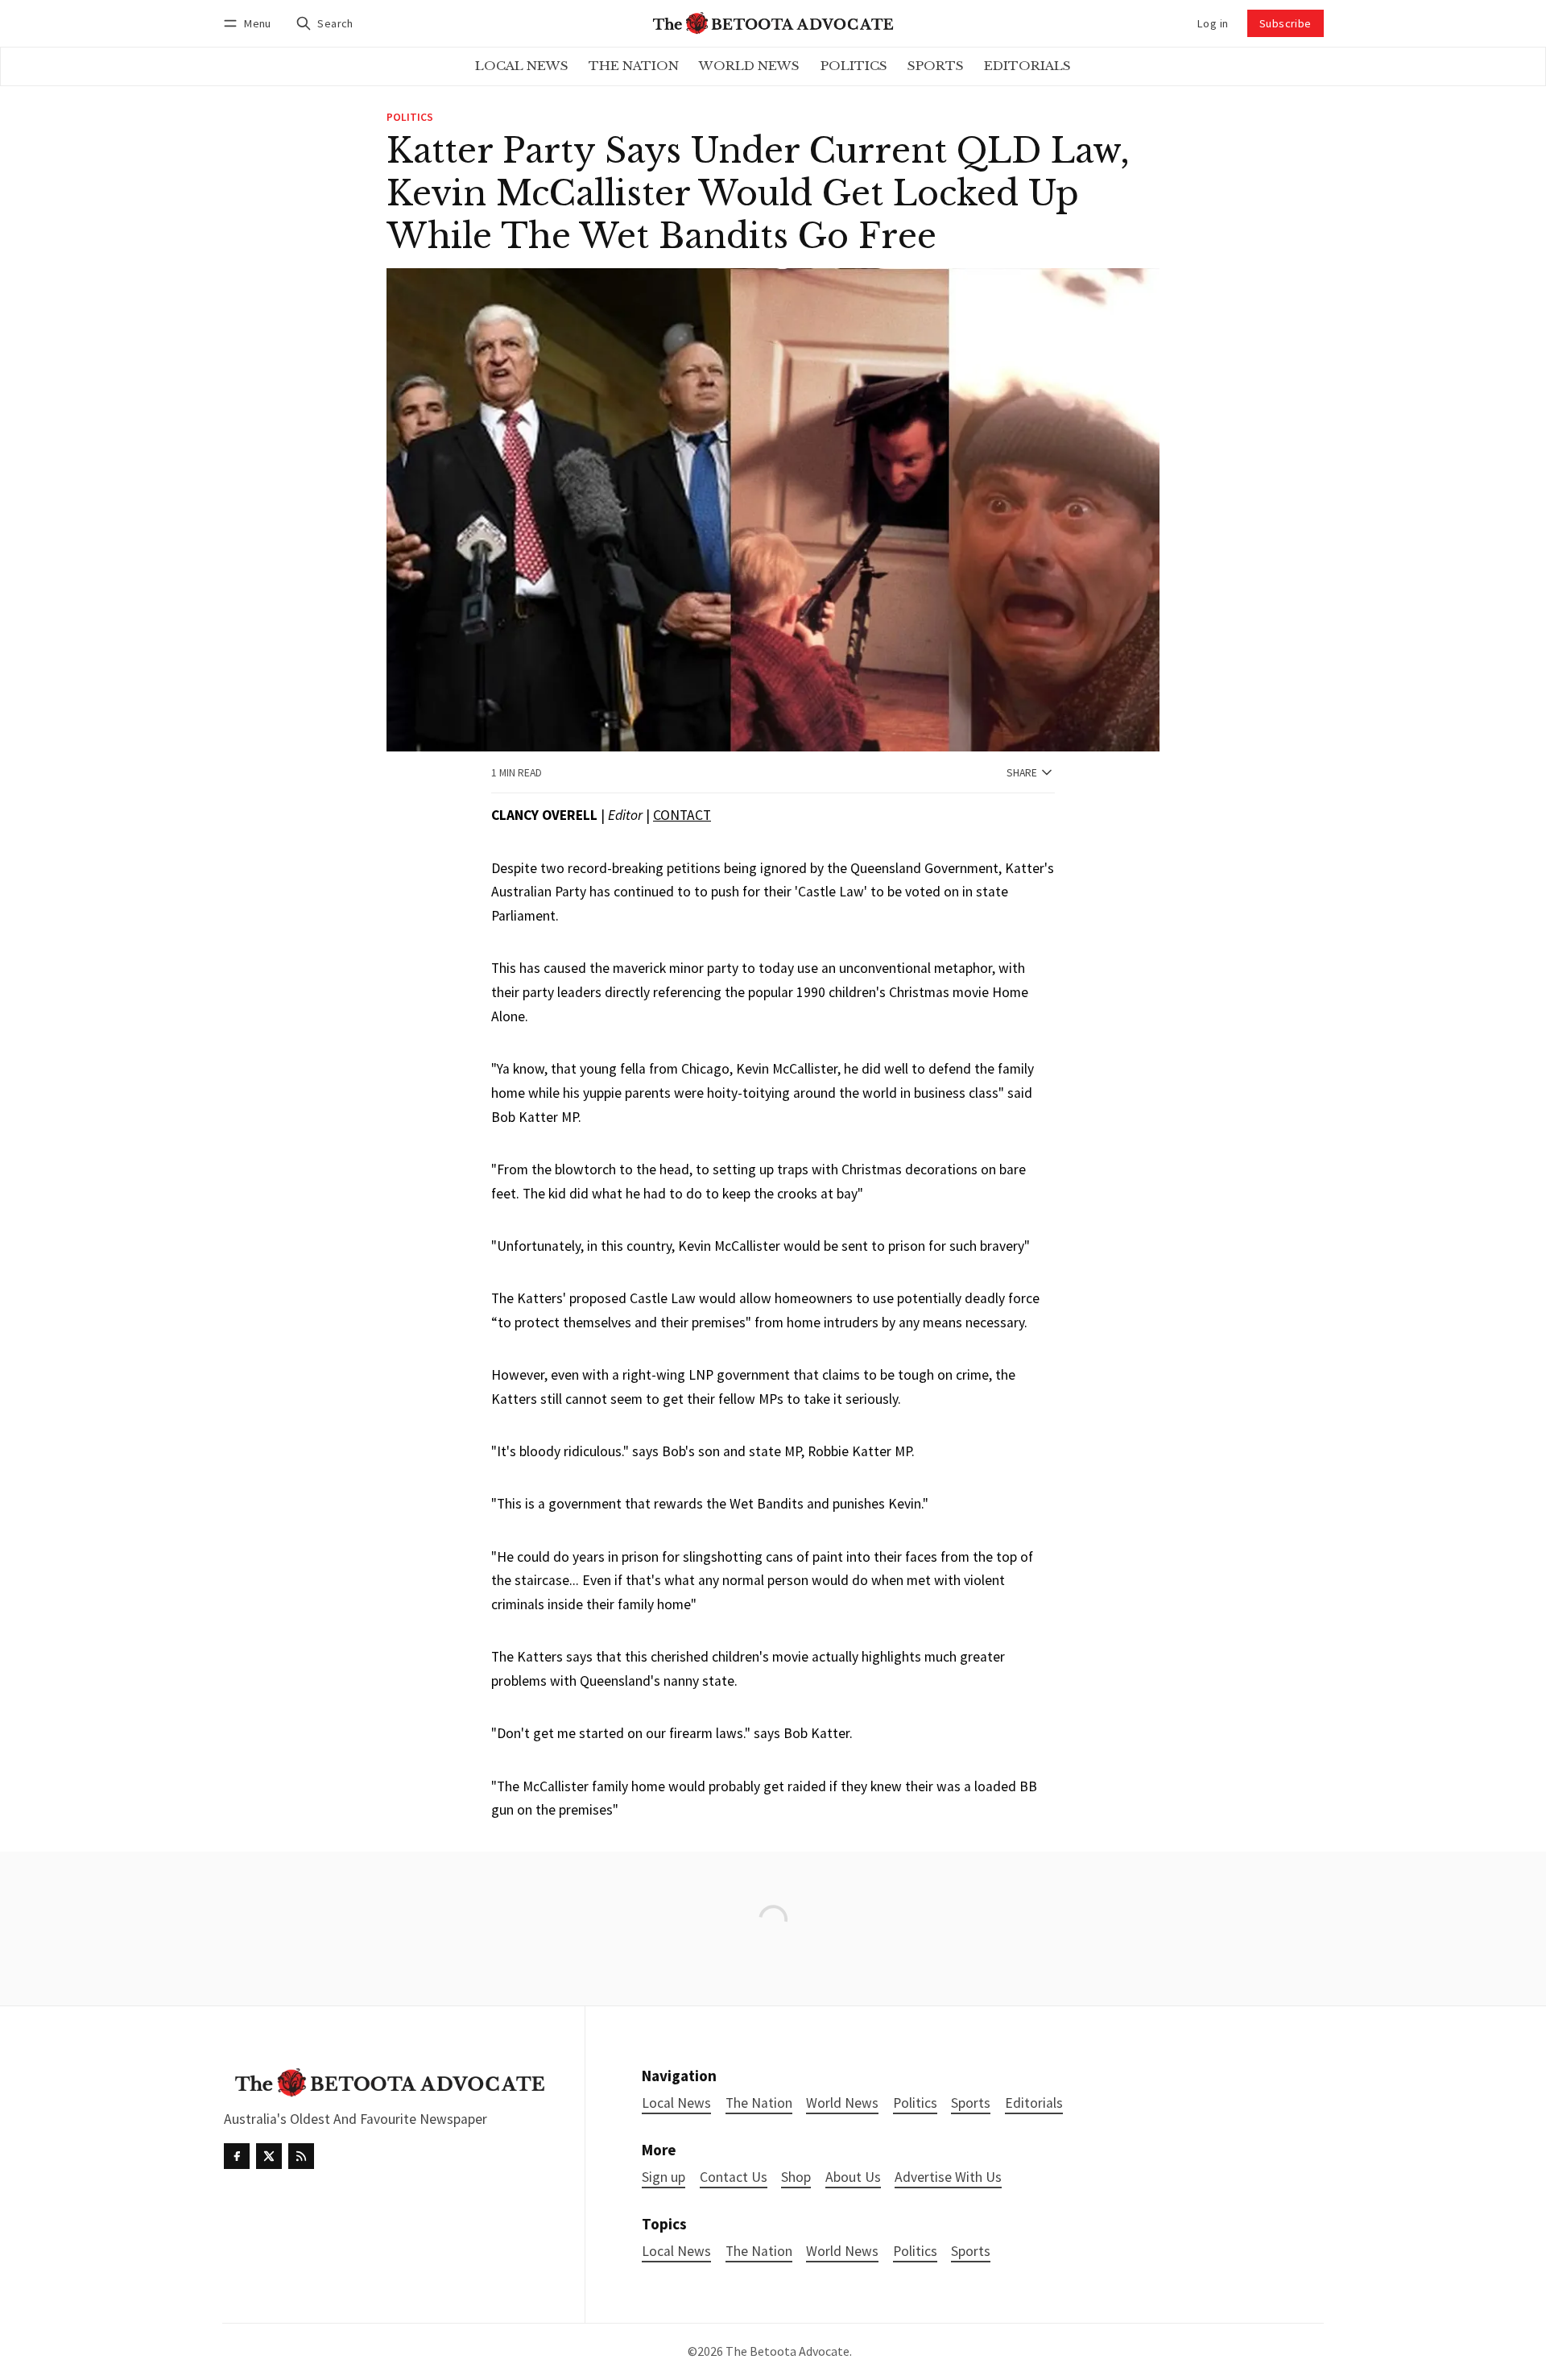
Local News (676, 2252)
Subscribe (1286, 23)
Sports (971, 2252)
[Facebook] (237, 2156)
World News (842, 2252)
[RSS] (301, 2156)
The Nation (759, 2252)
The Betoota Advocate (787, 2351)
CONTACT (682, 815)
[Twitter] (269, 2156)
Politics (410, 118)
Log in (1213, 23)
